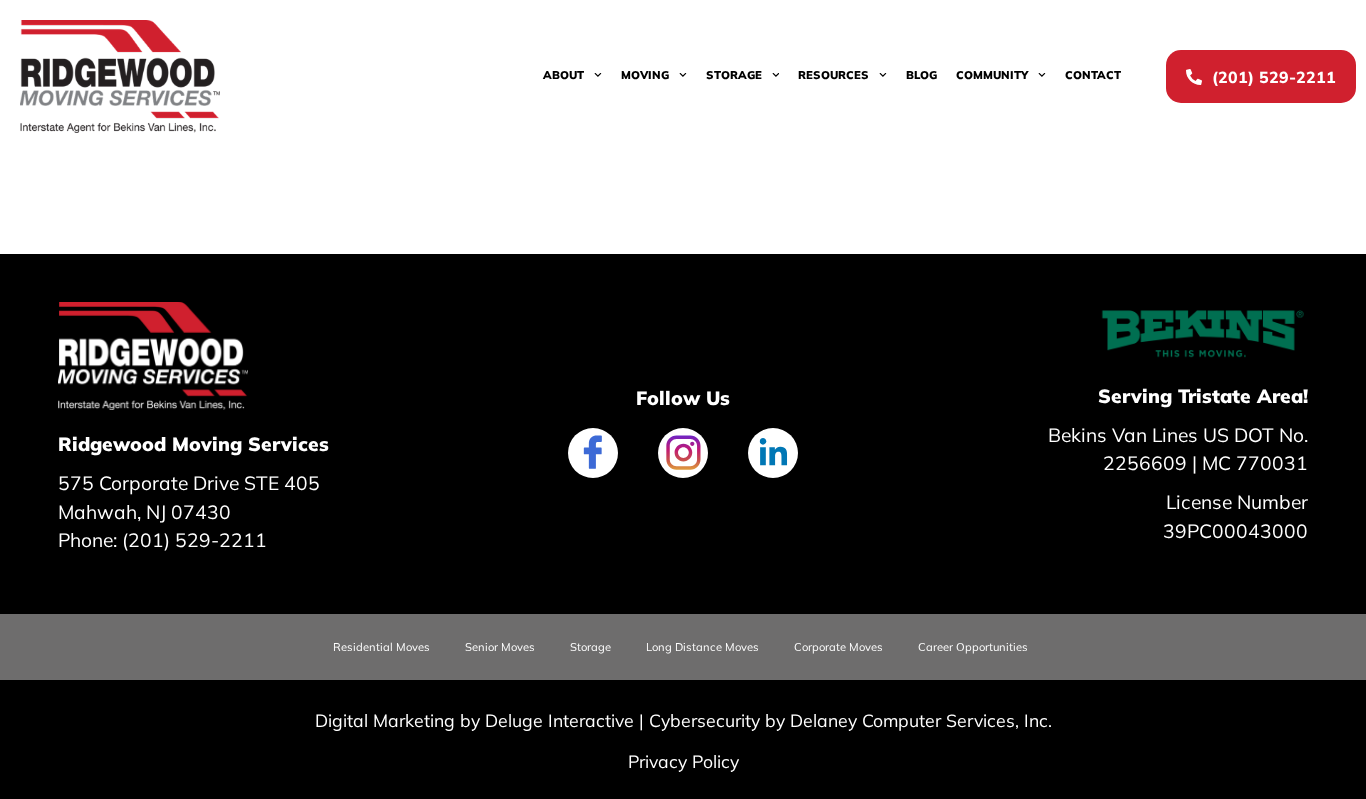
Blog (921, 75)
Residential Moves (381, 647)
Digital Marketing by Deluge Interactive (474, 720)
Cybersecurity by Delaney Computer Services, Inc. (850, 720)
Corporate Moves (838, 647)
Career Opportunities (973, 647)
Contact (1093, 75)
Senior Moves (500, 647)
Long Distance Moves (702, 647)
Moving (645, 75)
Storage (734, 75)
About (563, 75)
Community (992, 75)
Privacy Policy (683, 761)
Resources (833, 75)
